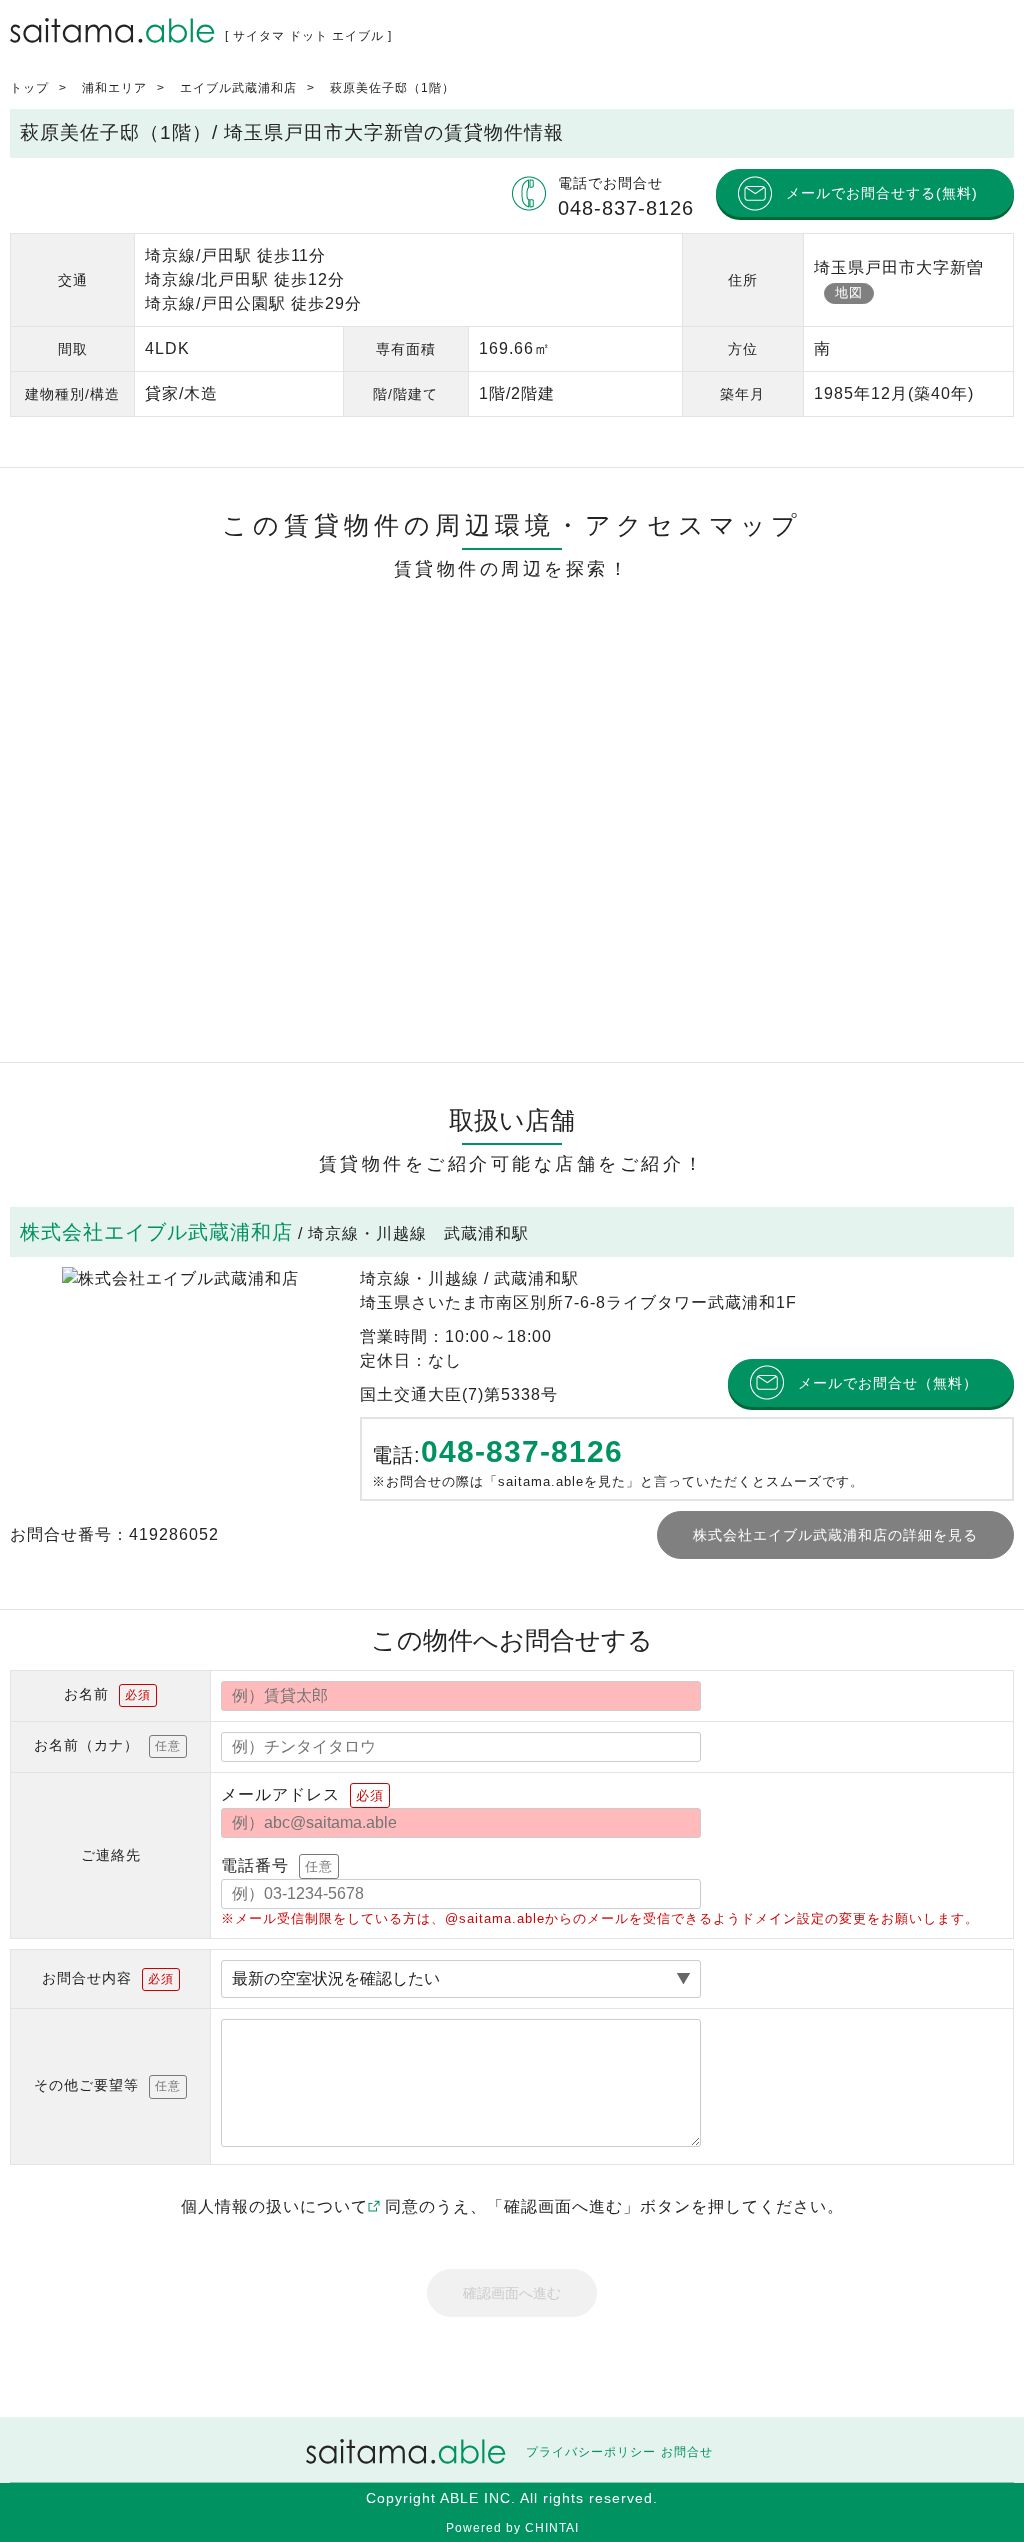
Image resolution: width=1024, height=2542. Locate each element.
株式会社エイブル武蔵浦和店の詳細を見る (835, 1535)
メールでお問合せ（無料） (888, 1383)
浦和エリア (114, 88)
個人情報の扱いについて (274, 2206)
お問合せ (687, 2452)
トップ (29, 88)
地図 (849, 292)
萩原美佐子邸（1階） (392, 88)
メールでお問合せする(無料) (882, 193)
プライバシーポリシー (591, 2452)
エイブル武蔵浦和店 (238, 88)
